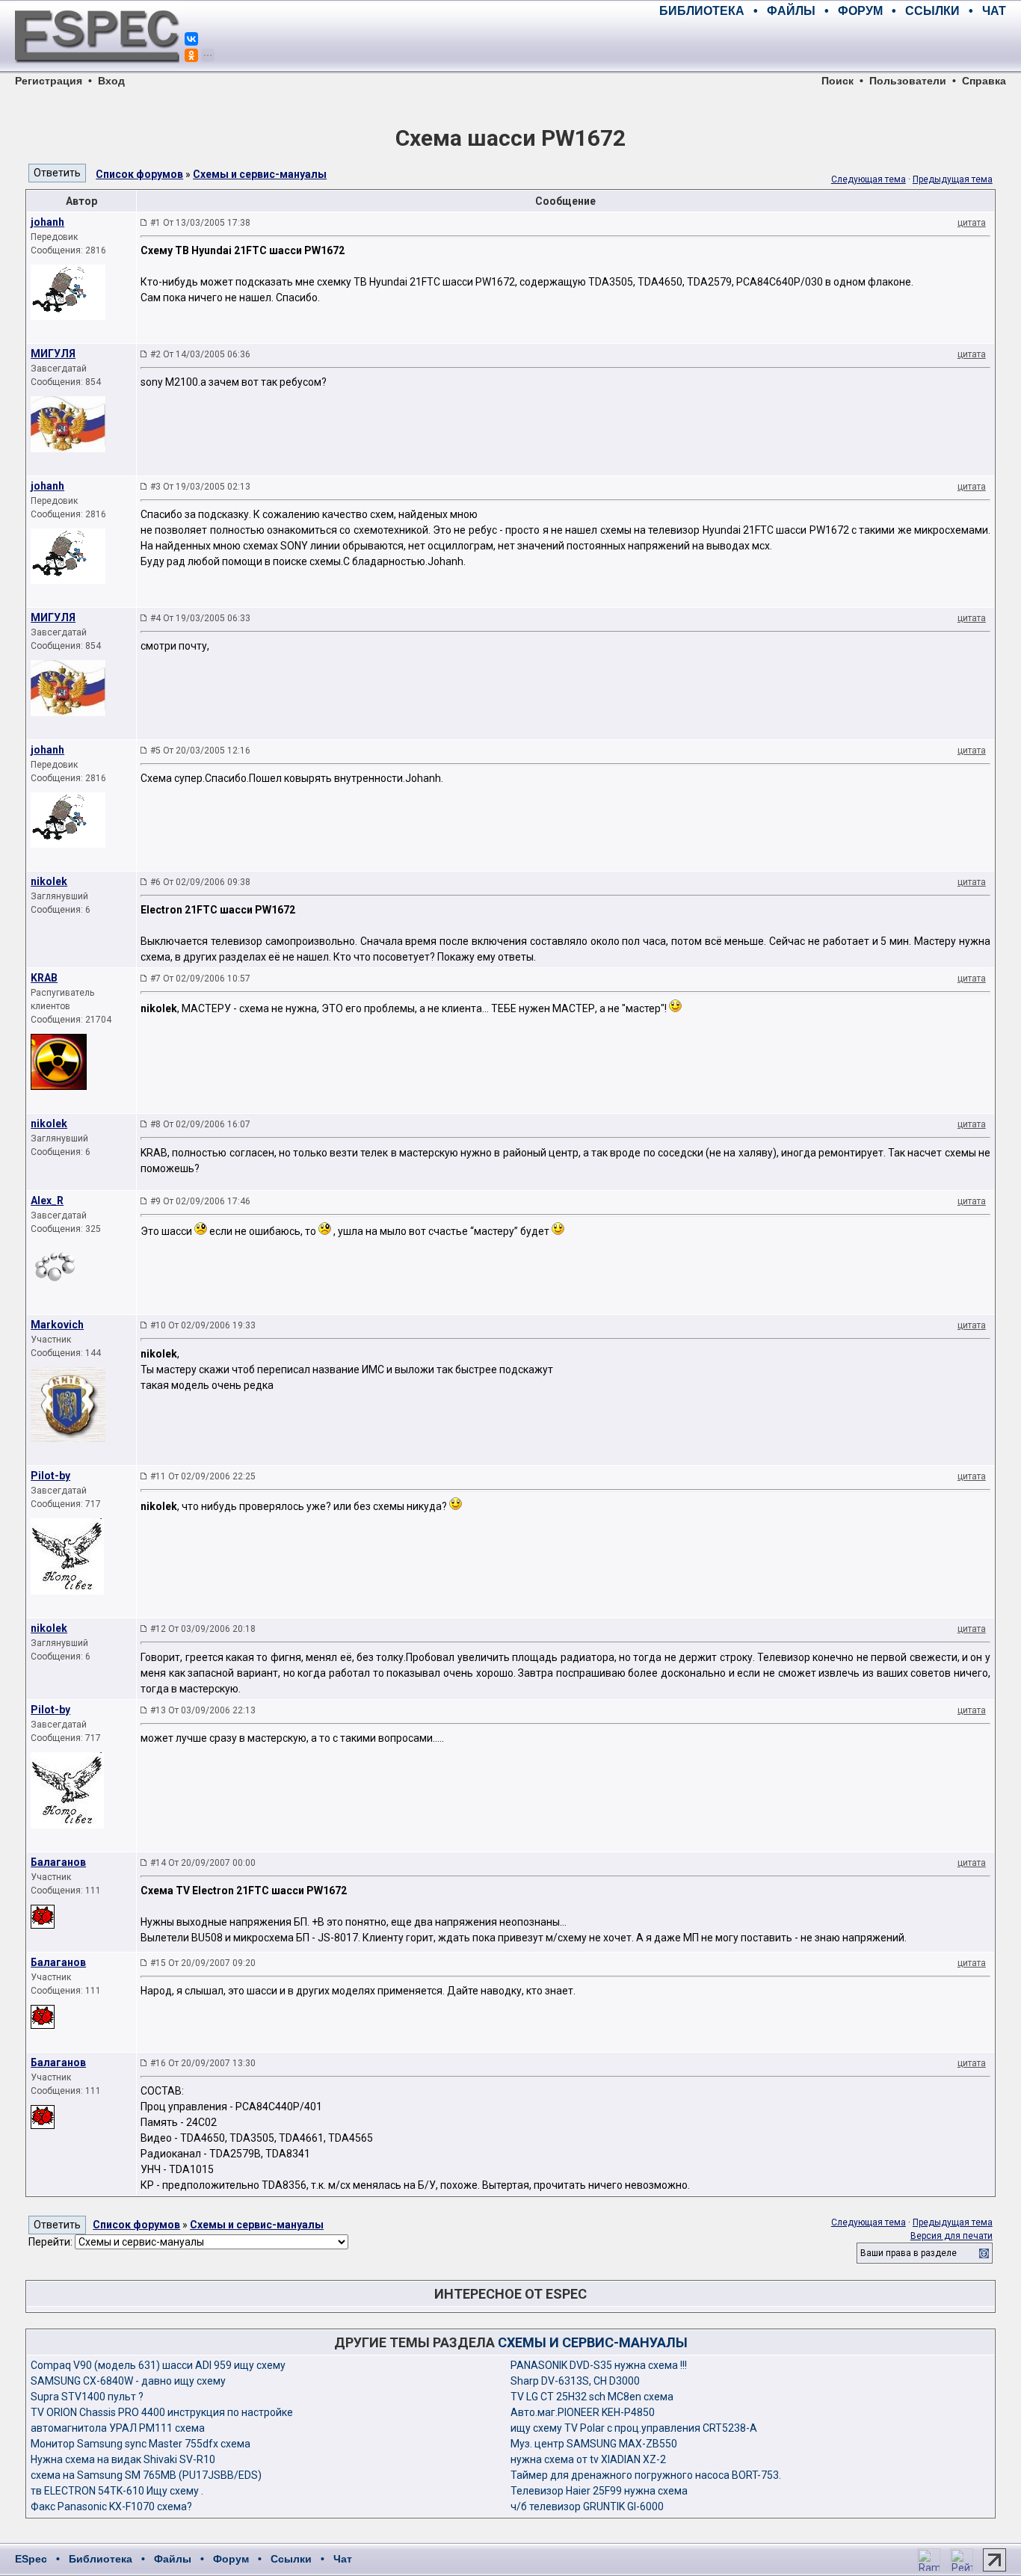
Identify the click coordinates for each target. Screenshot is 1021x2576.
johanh (47, 222)
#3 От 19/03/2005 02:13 (200, 487)
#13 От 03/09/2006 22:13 (203, 1710)
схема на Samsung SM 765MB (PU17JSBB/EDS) (146, 2475)
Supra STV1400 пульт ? (87, 2397)
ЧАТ (994, 11)
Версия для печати (951, 2236)
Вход (111, 81)
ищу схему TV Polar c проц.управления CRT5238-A (634, 2428)
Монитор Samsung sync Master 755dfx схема (141, 2444)
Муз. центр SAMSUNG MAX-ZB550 (594, 2444)
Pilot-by (50, 1476)
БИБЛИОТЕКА (702, 11)
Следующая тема (869, 179)
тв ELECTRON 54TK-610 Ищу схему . (117, 2491)
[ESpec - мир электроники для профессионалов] (97, 71)
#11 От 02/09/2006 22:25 (203, 1476)
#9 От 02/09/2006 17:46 (200, 1201)
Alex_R (47, 1201)
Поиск (838, 81)
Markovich (57, 1325)
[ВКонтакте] (191, 39)
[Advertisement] (831, 45)
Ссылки (291, 2559)
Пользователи (908, 81)
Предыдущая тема (953, 179)
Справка (984, 81)
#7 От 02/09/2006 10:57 (200, 979)
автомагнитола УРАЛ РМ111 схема (118, 2428)
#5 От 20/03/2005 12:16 (200, 751)
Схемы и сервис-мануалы (260, 174)
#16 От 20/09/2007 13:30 (203, 2063)
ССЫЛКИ (932, 11)
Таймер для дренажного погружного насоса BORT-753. (646, 2475)
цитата (972, 223)
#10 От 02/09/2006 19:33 (203, 1325)
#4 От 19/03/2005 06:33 (200, 618)
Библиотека (101, 2559)
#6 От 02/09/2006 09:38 (200, 882)
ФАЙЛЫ (791, 11)
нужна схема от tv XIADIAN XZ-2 (588, 2459)
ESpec (31, 2559)
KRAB (44, 978)
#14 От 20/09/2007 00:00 (203, 1863)
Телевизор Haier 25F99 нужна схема (599, 2491)
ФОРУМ (860, 11)
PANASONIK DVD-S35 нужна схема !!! (599, 2365)
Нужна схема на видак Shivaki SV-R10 (123, 2459)
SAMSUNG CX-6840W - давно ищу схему (128, 2381)
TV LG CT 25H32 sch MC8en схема (592, 2397)
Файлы (173, 2559)
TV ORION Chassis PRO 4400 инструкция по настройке (162, 2412)
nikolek (49, 881)
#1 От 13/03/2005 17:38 (200, 223)
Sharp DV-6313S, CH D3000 (575, 2381)
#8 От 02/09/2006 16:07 (200, 1124)
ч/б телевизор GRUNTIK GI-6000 (587, 2506)
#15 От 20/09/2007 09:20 (203, 1963)
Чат (343, 2559)
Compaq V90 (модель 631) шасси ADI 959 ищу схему (158, 2365)
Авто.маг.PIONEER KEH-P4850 (583, 2412)
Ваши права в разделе (909, 2253)
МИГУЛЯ (53, 354)
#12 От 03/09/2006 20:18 (203, 1629)
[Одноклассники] (191, 55)
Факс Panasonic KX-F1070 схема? (111, 2506)
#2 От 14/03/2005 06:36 (200, 354)
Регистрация (49, 81)
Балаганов (58, 1862)
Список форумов (139, 174)
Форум (231, 2559)
